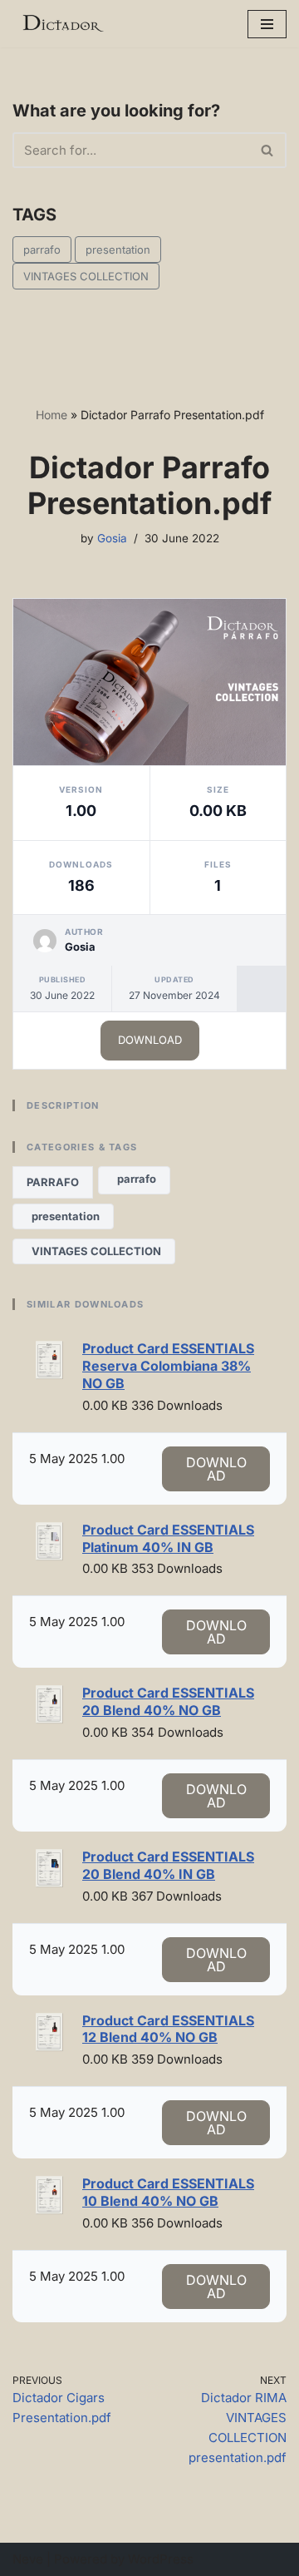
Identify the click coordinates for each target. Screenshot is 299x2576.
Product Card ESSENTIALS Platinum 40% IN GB (168, 1538)
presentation (118, 250)
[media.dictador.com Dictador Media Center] (62, 24)
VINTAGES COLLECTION (86, 276)
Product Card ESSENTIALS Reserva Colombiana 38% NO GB (168, 1366)
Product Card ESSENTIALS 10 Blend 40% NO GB (168, 2192)
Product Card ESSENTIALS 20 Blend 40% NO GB (168, 1701)
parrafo (42, 250)
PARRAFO (53, 1182)
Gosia (112, 538)
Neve (28, 2559)
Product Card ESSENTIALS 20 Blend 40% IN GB (168, 1865)
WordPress (161, 2559)
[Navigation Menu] (267, 24)
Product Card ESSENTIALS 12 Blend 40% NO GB (168, 2029)
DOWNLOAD (150, 1040)
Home (51, 415)
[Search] (268, 150)
